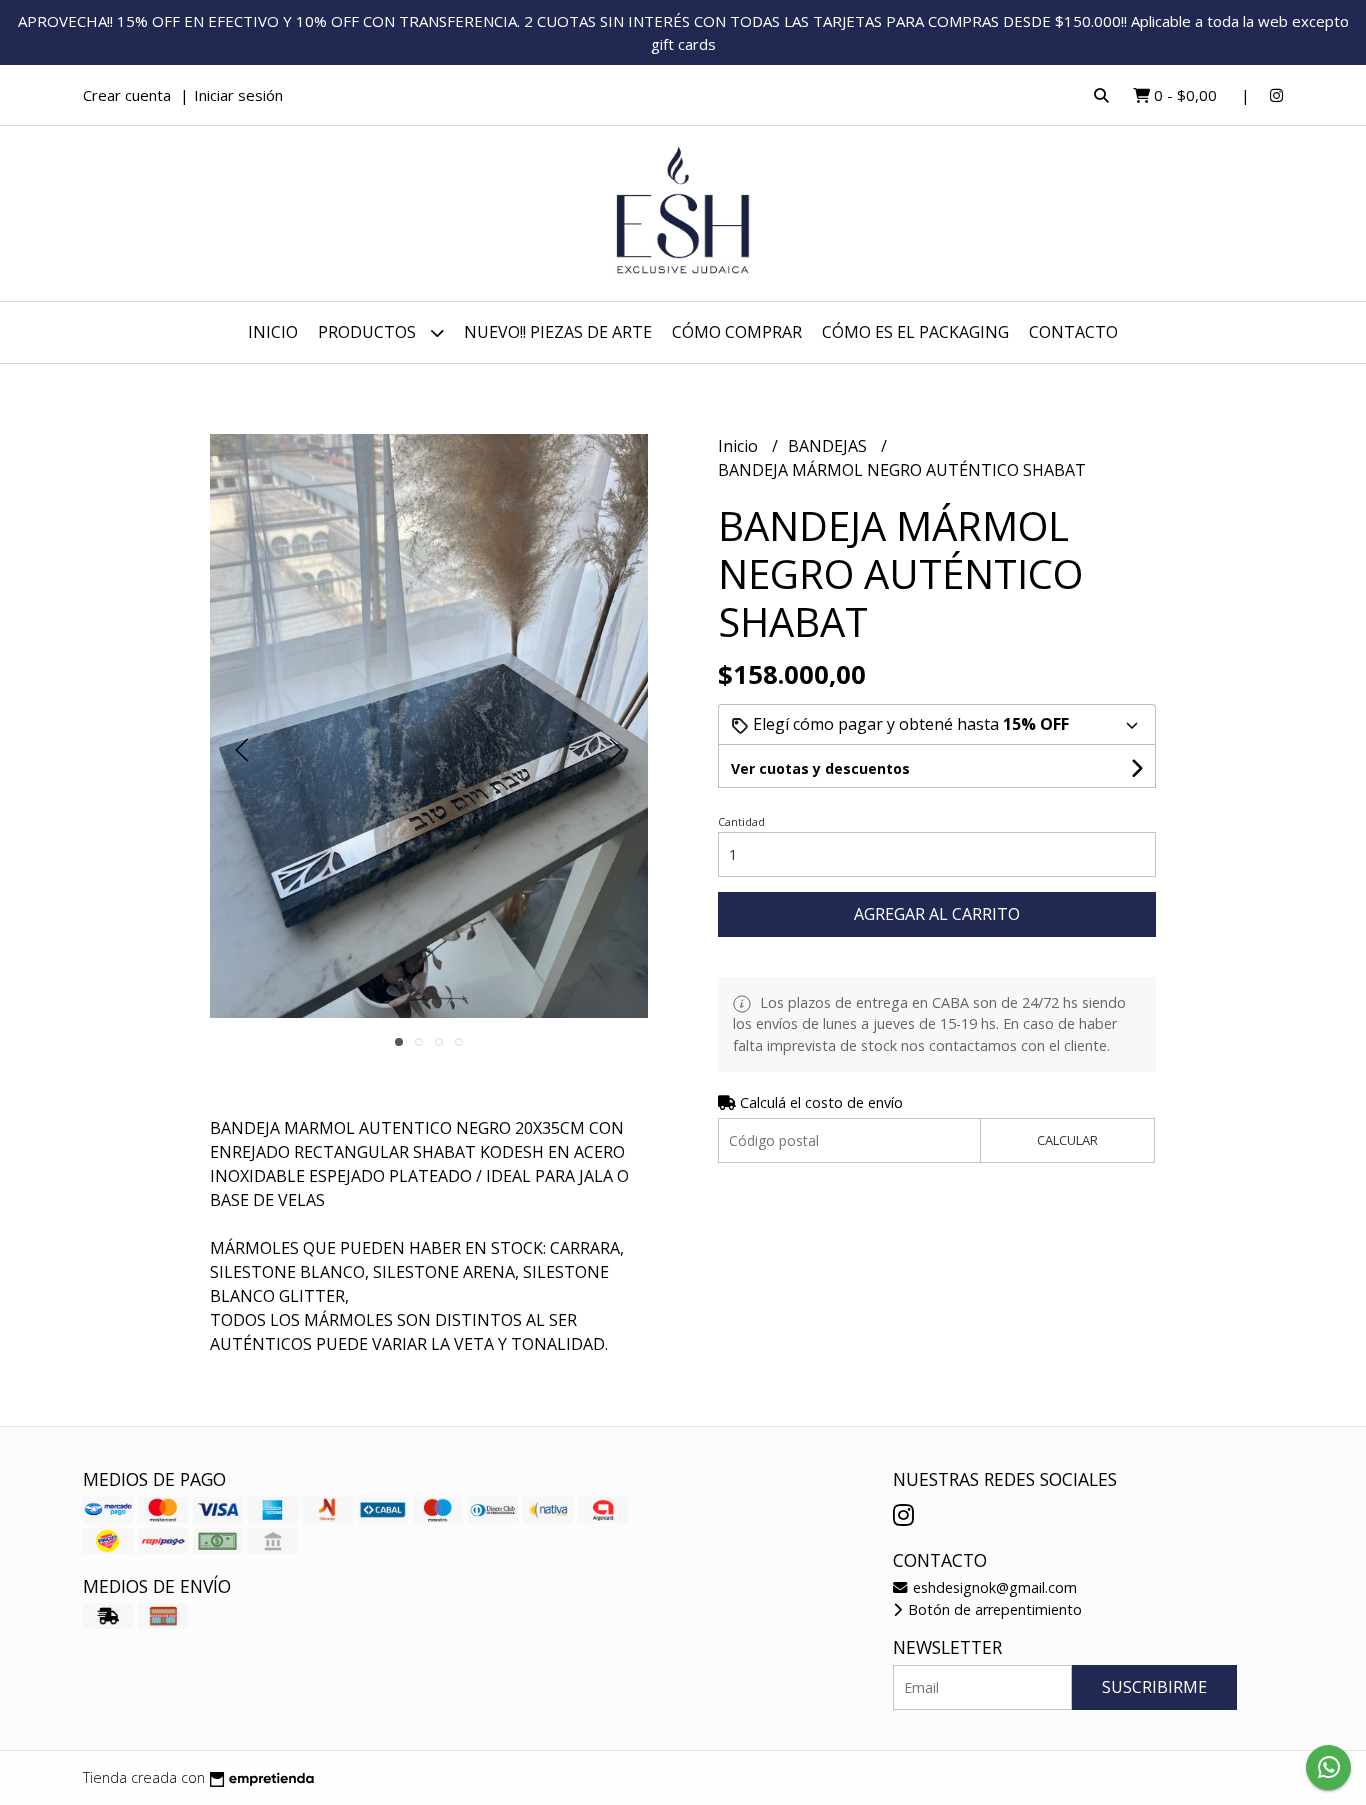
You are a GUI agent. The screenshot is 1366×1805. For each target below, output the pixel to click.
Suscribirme (1154, 1687)
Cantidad (741, 821)
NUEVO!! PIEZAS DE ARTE (558, 332)
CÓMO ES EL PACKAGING (915, 332)
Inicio (273, 332)
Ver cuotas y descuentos (820, 768)
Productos (369, 332)
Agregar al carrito (937, 914)
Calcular (1067, 1140)
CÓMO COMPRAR (737, 332)
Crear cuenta (127, 95)
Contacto (1073, 332)
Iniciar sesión (238, 95)
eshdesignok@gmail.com (993, 1587)
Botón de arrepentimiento (993, 1609)
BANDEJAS (829, 446)
